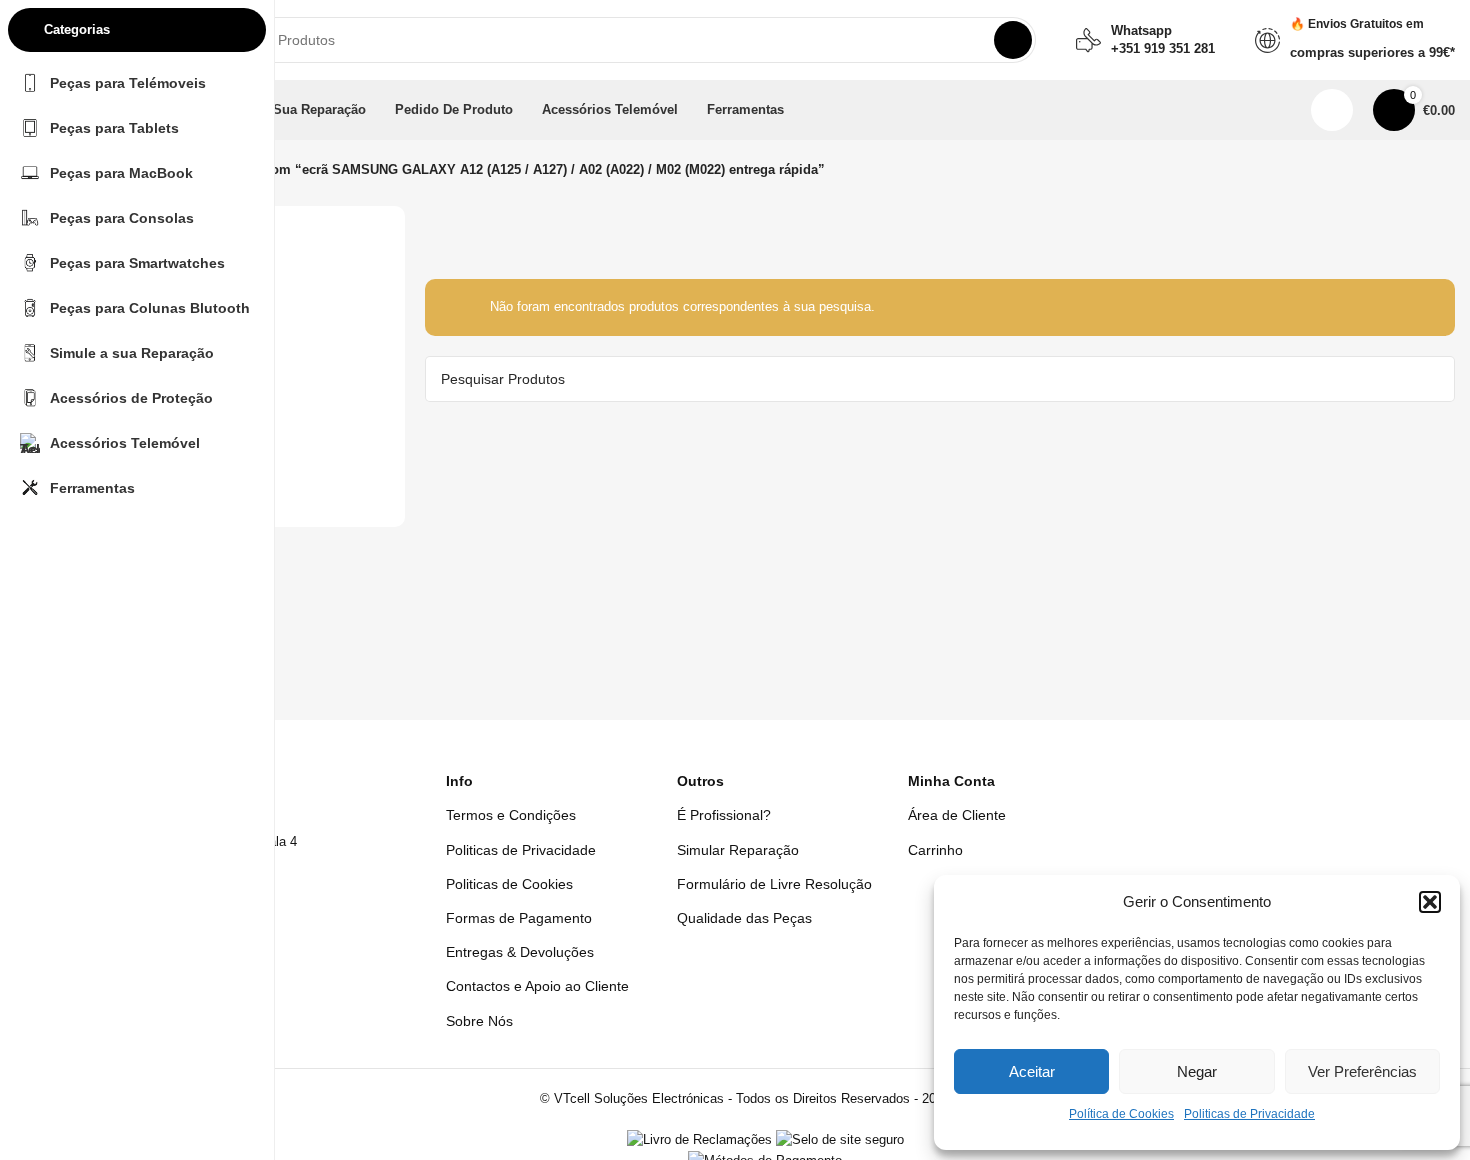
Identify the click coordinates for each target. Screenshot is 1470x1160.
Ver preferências (1362, 1071)
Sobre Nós (479, 1021)
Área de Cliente (957, 815)
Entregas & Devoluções (520, 952)
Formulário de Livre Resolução (774, 884)
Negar (1197, 1071)
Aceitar (1032, 1071)
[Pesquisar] (1013, 40)
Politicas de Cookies (509, 884)
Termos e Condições (511, 815)
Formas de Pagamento (519, 918)
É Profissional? (724, 815)
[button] (1430, 902)
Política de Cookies (1121, 1114)
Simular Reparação (738, 850)
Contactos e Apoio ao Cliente (537, 986)
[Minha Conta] (1332, 110)
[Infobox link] (1145, 40)
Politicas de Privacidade (1249, 1114)
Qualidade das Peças (744, 918)
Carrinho (935, 850)
